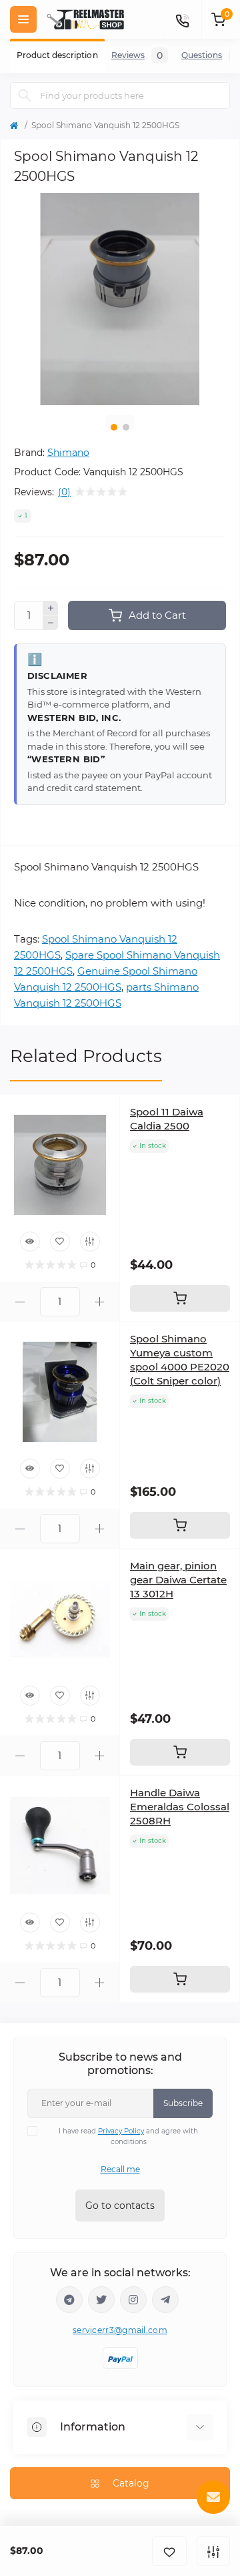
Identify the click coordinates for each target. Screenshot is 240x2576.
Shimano (68, 453)
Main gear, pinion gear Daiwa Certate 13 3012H (178, 1580)
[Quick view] (30, 1242)
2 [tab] (126, 427)
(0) (64, 492)
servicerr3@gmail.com (120, 2330)
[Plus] (51, 608)
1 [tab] (114, 427)
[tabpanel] (120, 299)
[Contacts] (182, 19)
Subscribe (183, 2103)
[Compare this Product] (213, 2551)
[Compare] (90, 1242)
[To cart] (180, 1298)
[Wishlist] (60, 1242)
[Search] (25, 95)
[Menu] (23, 19)
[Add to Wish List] (169, 2551)
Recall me (120, 2169)
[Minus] (51, 623)
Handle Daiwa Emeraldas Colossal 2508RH (180, 1807)
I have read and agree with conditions (128, 2136)
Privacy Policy (121, 2131)
